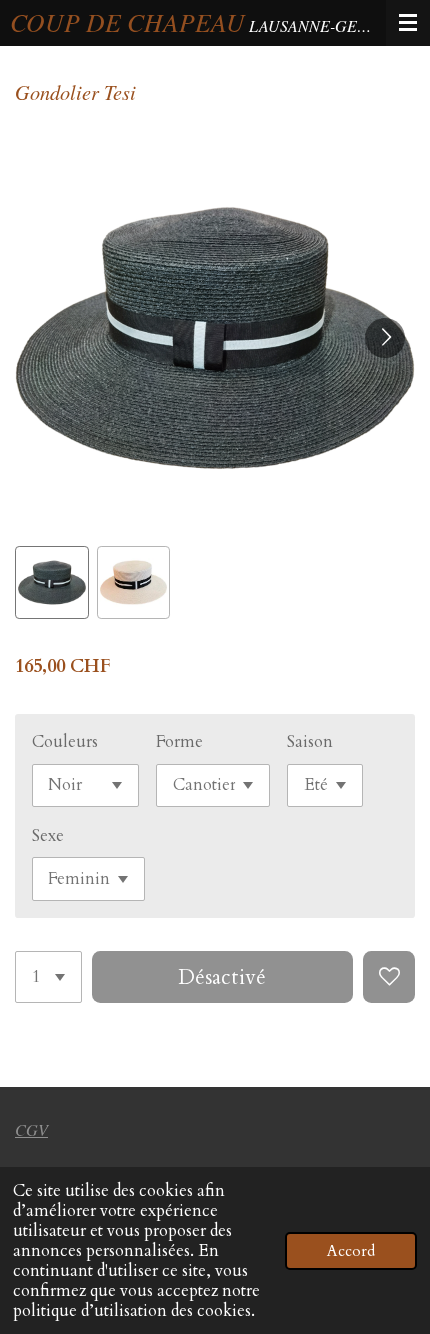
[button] (52, 583)
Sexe (48, 836)
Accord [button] (351, 1251)
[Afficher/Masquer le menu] (408, 23)
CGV (31, 1129)
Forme (179, 742)
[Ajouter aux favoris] (389, 977)
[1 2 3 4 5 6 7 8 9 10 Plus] (48, 977)
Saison (310, 742)
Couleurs (65, 742)
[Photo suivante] (385, 338)
